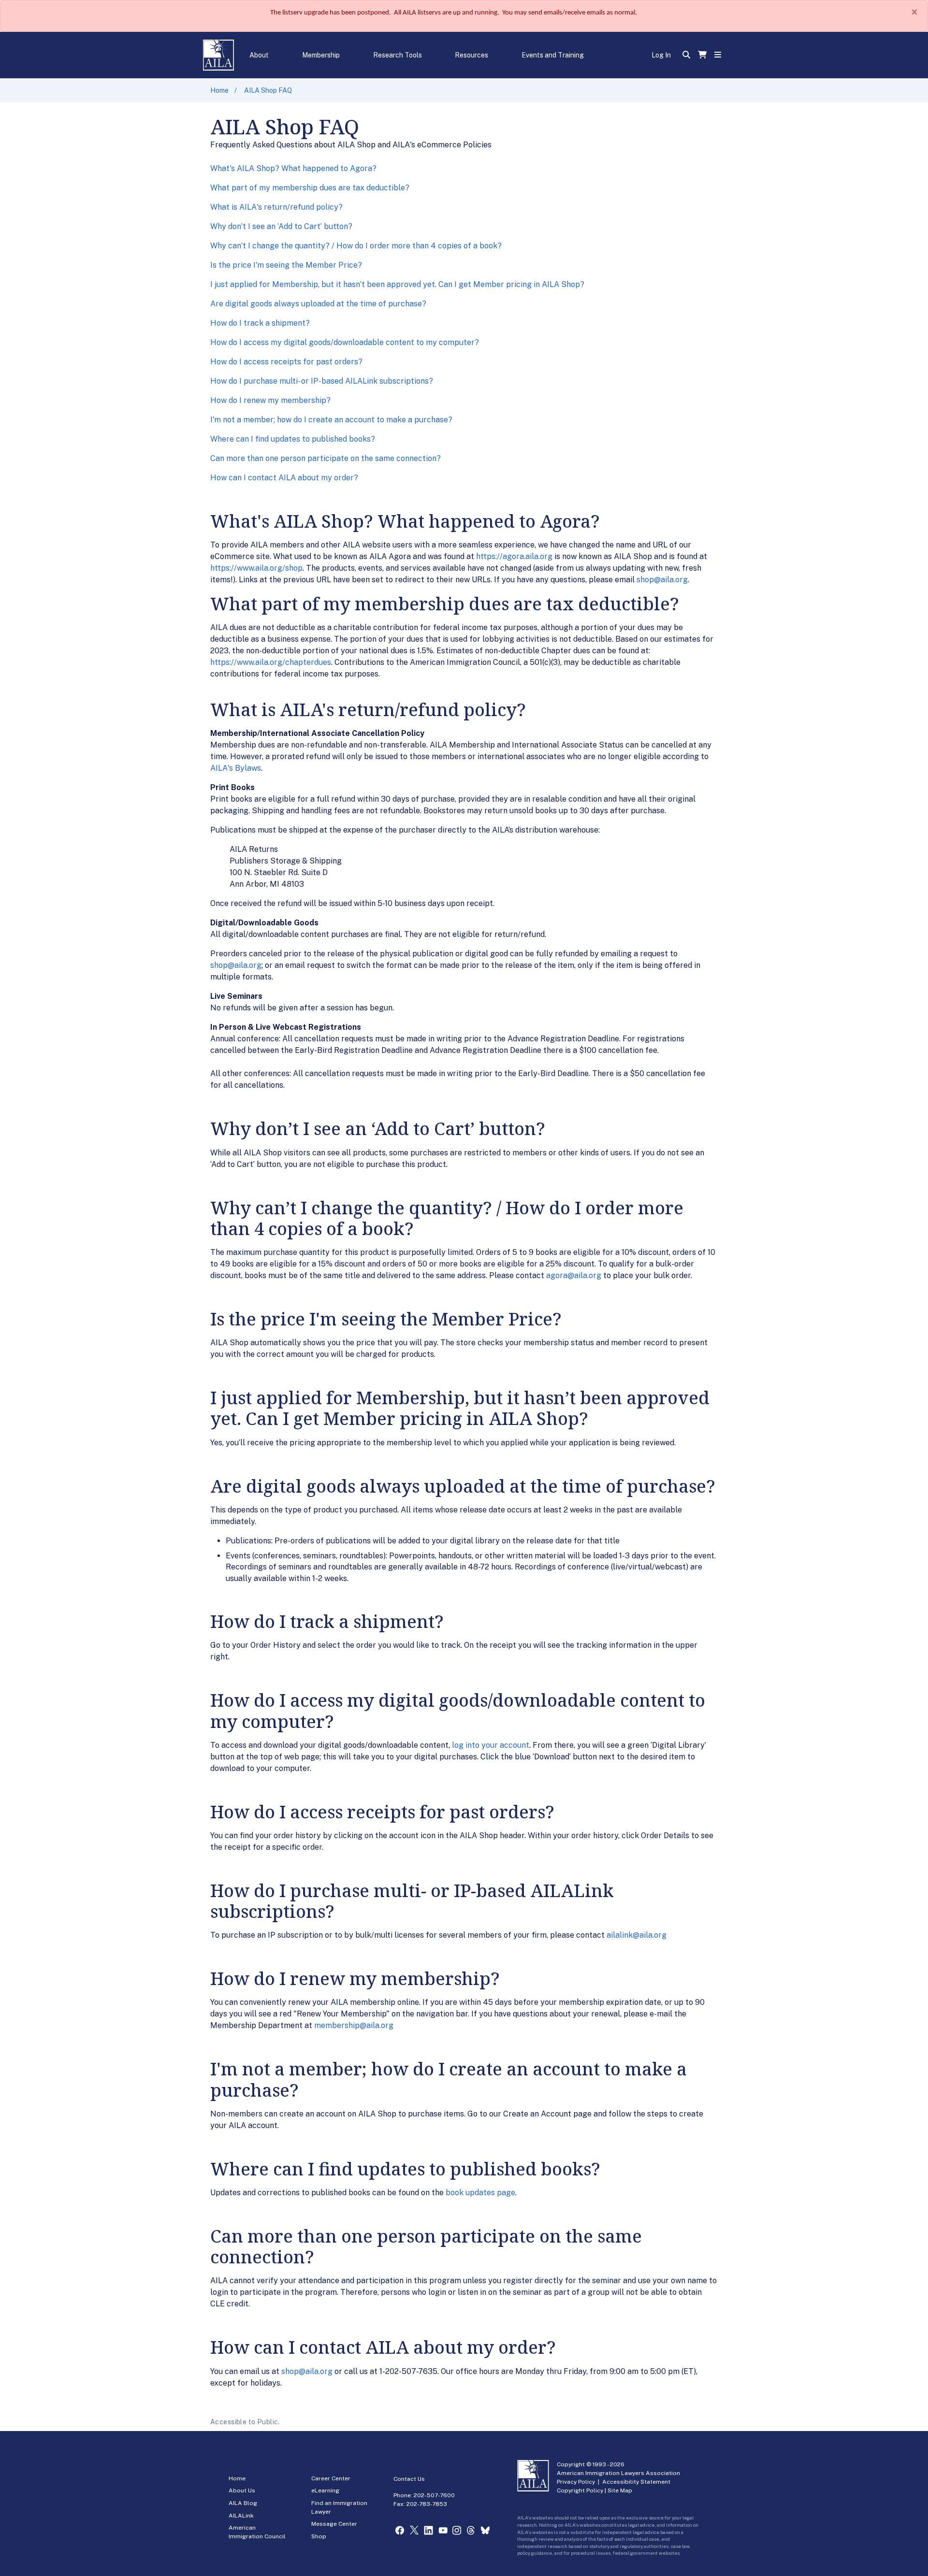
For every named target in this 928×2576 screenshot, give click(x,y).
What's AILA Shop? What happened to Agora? (293, 168)
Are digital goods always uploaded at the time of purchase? (318, 304)
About (259, 55)
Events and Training (553, 55)
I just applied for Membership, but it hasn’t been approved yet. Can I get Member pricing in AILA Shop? (397, 284)
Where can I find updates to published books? (293, 439)
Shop (319, 2536)
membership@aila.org (354, 2025)
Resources (471, 55)
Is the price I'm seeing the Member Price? (286, 265)
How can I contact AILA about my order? (284, 478)
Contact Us (409, 2479)
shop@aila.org (662, 580)
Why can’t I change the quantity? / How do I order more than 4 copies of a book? (356, 246)
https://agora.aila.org (514, 556)
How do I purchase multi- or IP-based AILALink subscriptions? (322, 381)
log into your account (491, 1745)
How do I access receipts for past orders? (286, 362)
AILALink (241, 2516)
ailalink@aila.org (637, 1935)
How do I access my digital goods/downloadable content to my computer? (345, 342)
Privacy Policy (576, 2482)
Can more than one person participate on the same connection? (326, 458)
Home (219, 90)
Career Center (331, 2478)
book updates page (480, 2193)
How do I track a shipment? (260, 323)
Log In (661, 55)
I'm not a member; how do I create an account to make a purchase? (331, 420)
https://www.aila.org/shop (256, 568)
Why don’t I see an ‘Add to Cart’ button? (281, 226)
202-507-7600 (434, 2495)
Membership (321, 55)
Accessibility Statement (636, 2482)
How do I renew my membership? (270, 400)
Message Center (334, 2524)
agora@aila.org (574, 1275)
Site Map (620, 2490)
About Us (242, 2490)
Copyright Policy (580, 2490)
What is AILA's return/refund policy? (276, 207)
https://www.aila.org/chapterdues (271, 662)
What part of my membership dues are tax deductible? (310, 188)
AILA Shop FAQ (268, 90)
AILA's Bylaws (236, 768)
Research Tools (398, 55)
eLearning (325, 2490)
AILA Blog (243, 2503)
